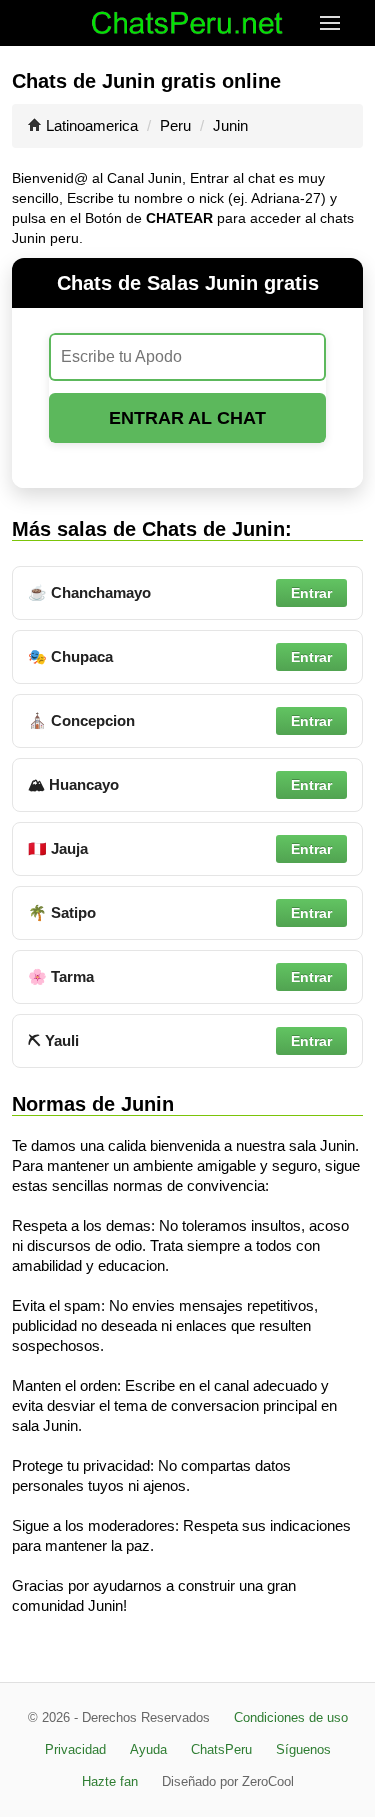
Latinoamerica (92, 125)
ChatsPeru (221, 1749)
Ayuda (148, 1749)
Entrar (311, 593)
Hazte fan (110, 1781)
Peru (175, 125)
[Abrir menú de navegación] (347, 23)
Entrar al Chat (187, 418)
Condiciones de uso (291, 1717)
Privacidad (75, 1749)
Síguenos (303, 1749)
